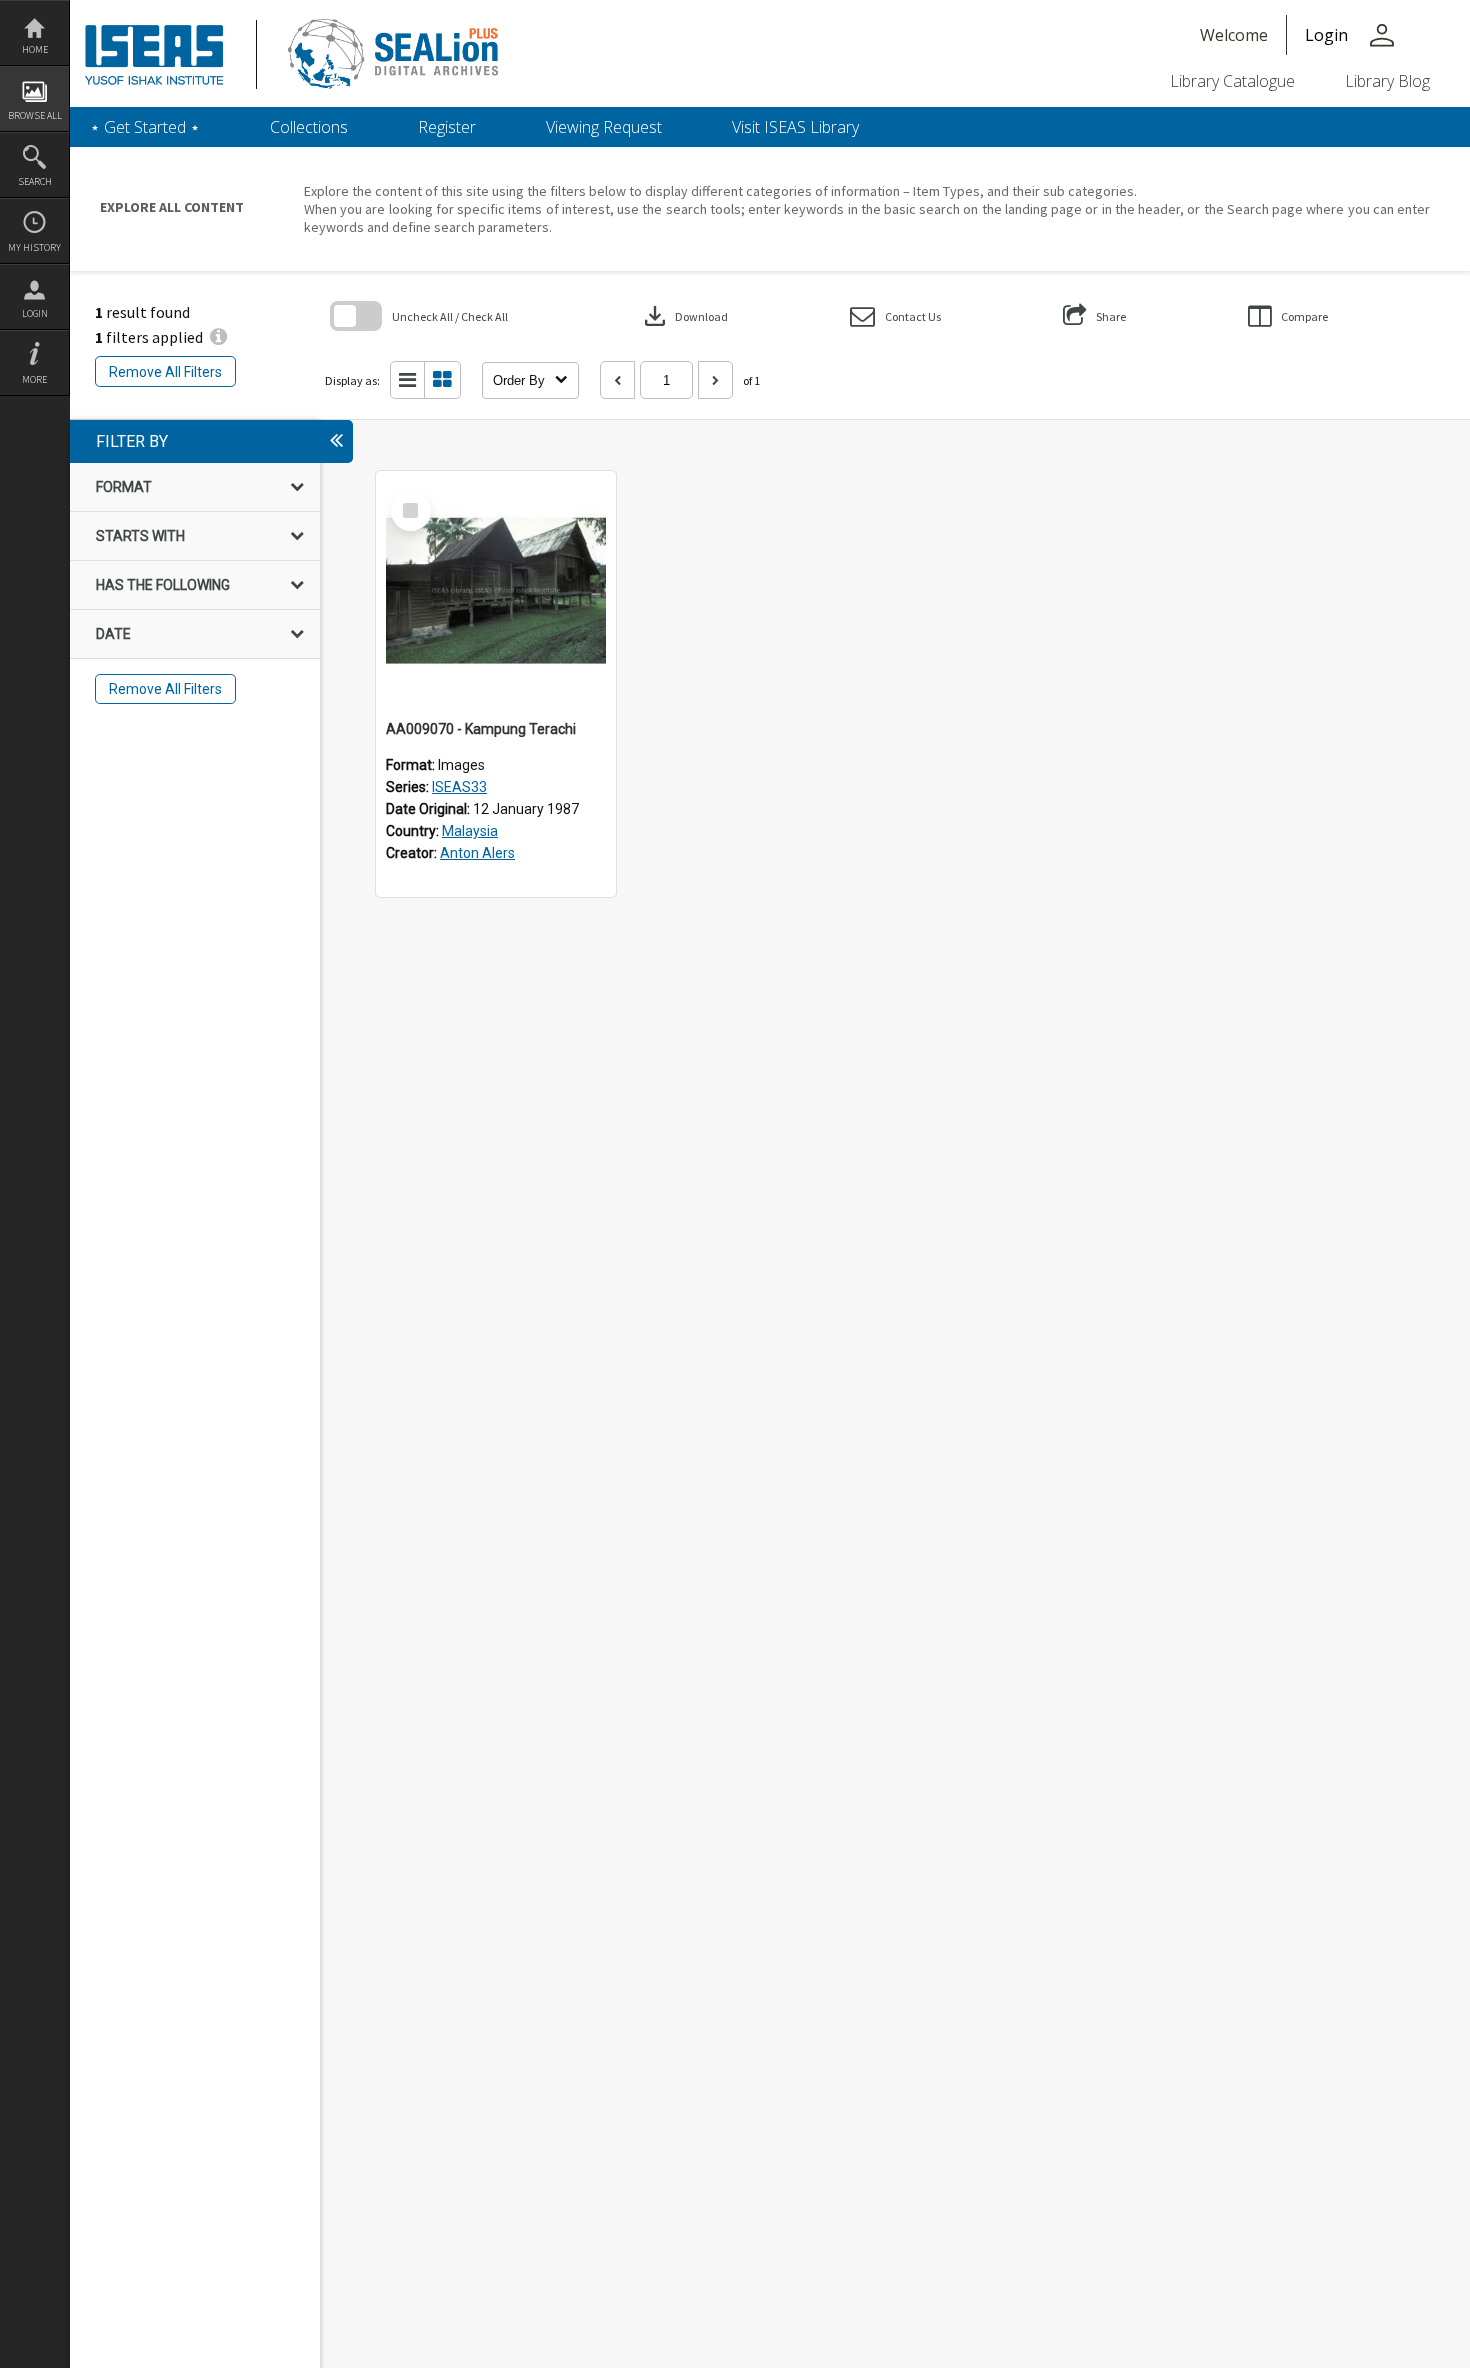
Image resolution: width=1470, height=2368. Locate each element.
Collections (309, 127)
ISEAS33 (459, 787)
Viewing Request (604, 127)
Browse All (35, 115)
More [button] (34, 379)
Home (35, 49)
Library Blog (1387, 81)
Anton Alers (477, 853)
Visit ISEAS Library (795, 127)
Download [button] (684, 316)
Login (35, 313)
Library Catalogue (1232, 81)
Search (35, 181)
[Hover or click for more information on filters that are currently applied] (218, 337)
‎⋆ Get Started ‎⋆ (145, 127)
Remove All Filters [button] (165, 372)
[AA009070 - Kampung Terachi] (496, 591)
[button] (895, 316)
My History (34, 247)
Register (447, 127)
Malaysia (470, 831)
